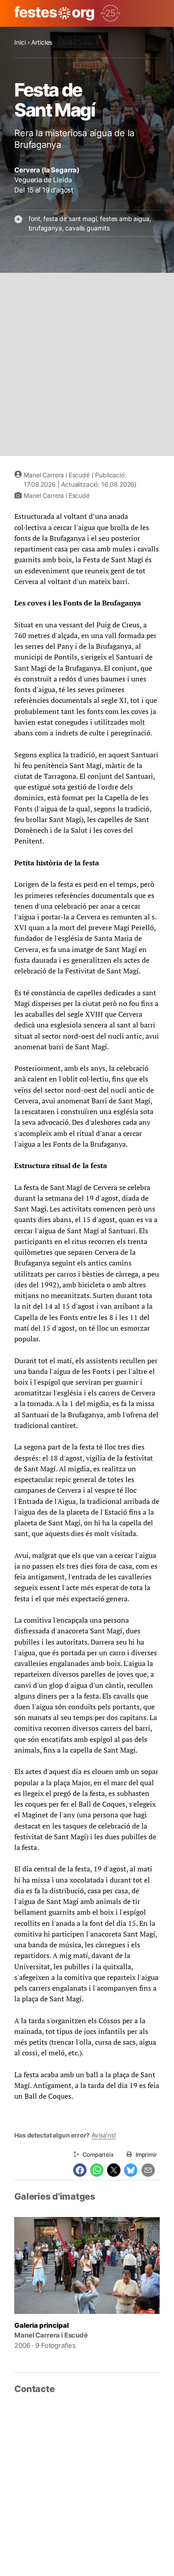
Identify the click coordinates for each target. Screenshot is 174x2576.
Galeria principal (41, 2325)
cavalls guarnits (87, 228)
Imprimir (146, 2154)
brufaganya (45, 228)
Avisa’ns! (104, 2135)
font (34, 219)
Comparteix (98, 2154)
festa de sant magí (70, 219)
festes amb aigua (124, 219)
